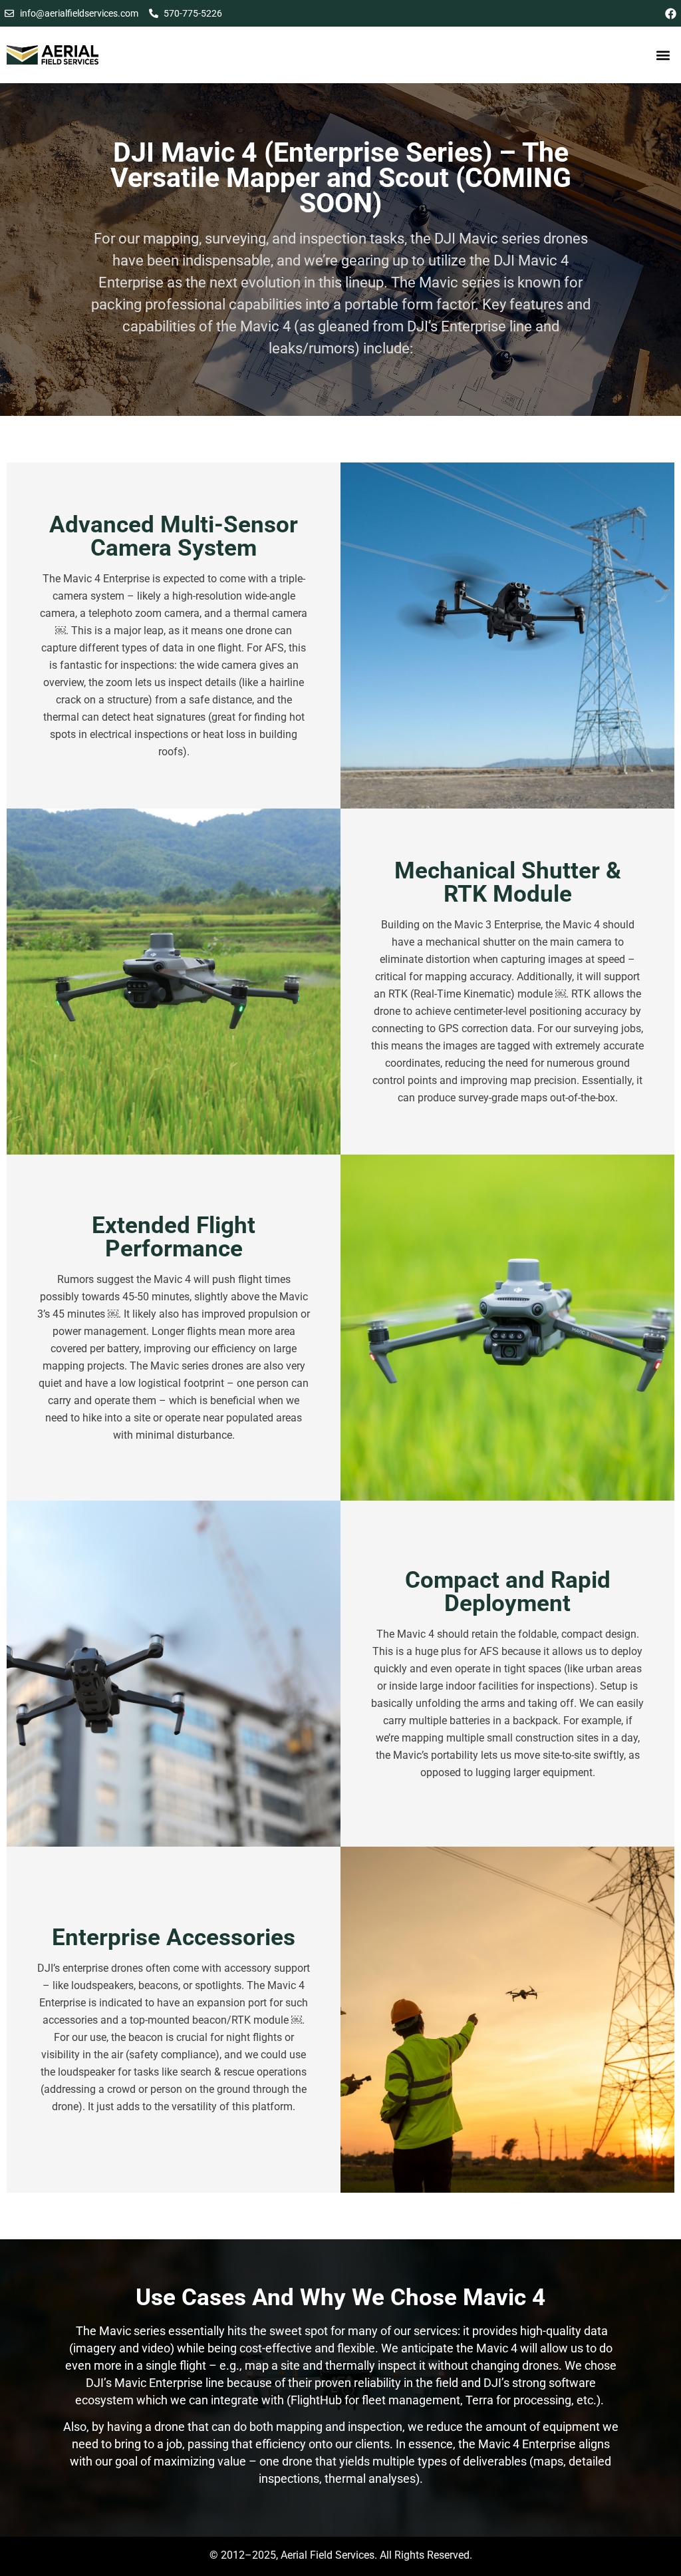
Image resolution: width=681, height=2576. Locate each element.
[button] (663, 55)
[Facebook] (671, 14)
